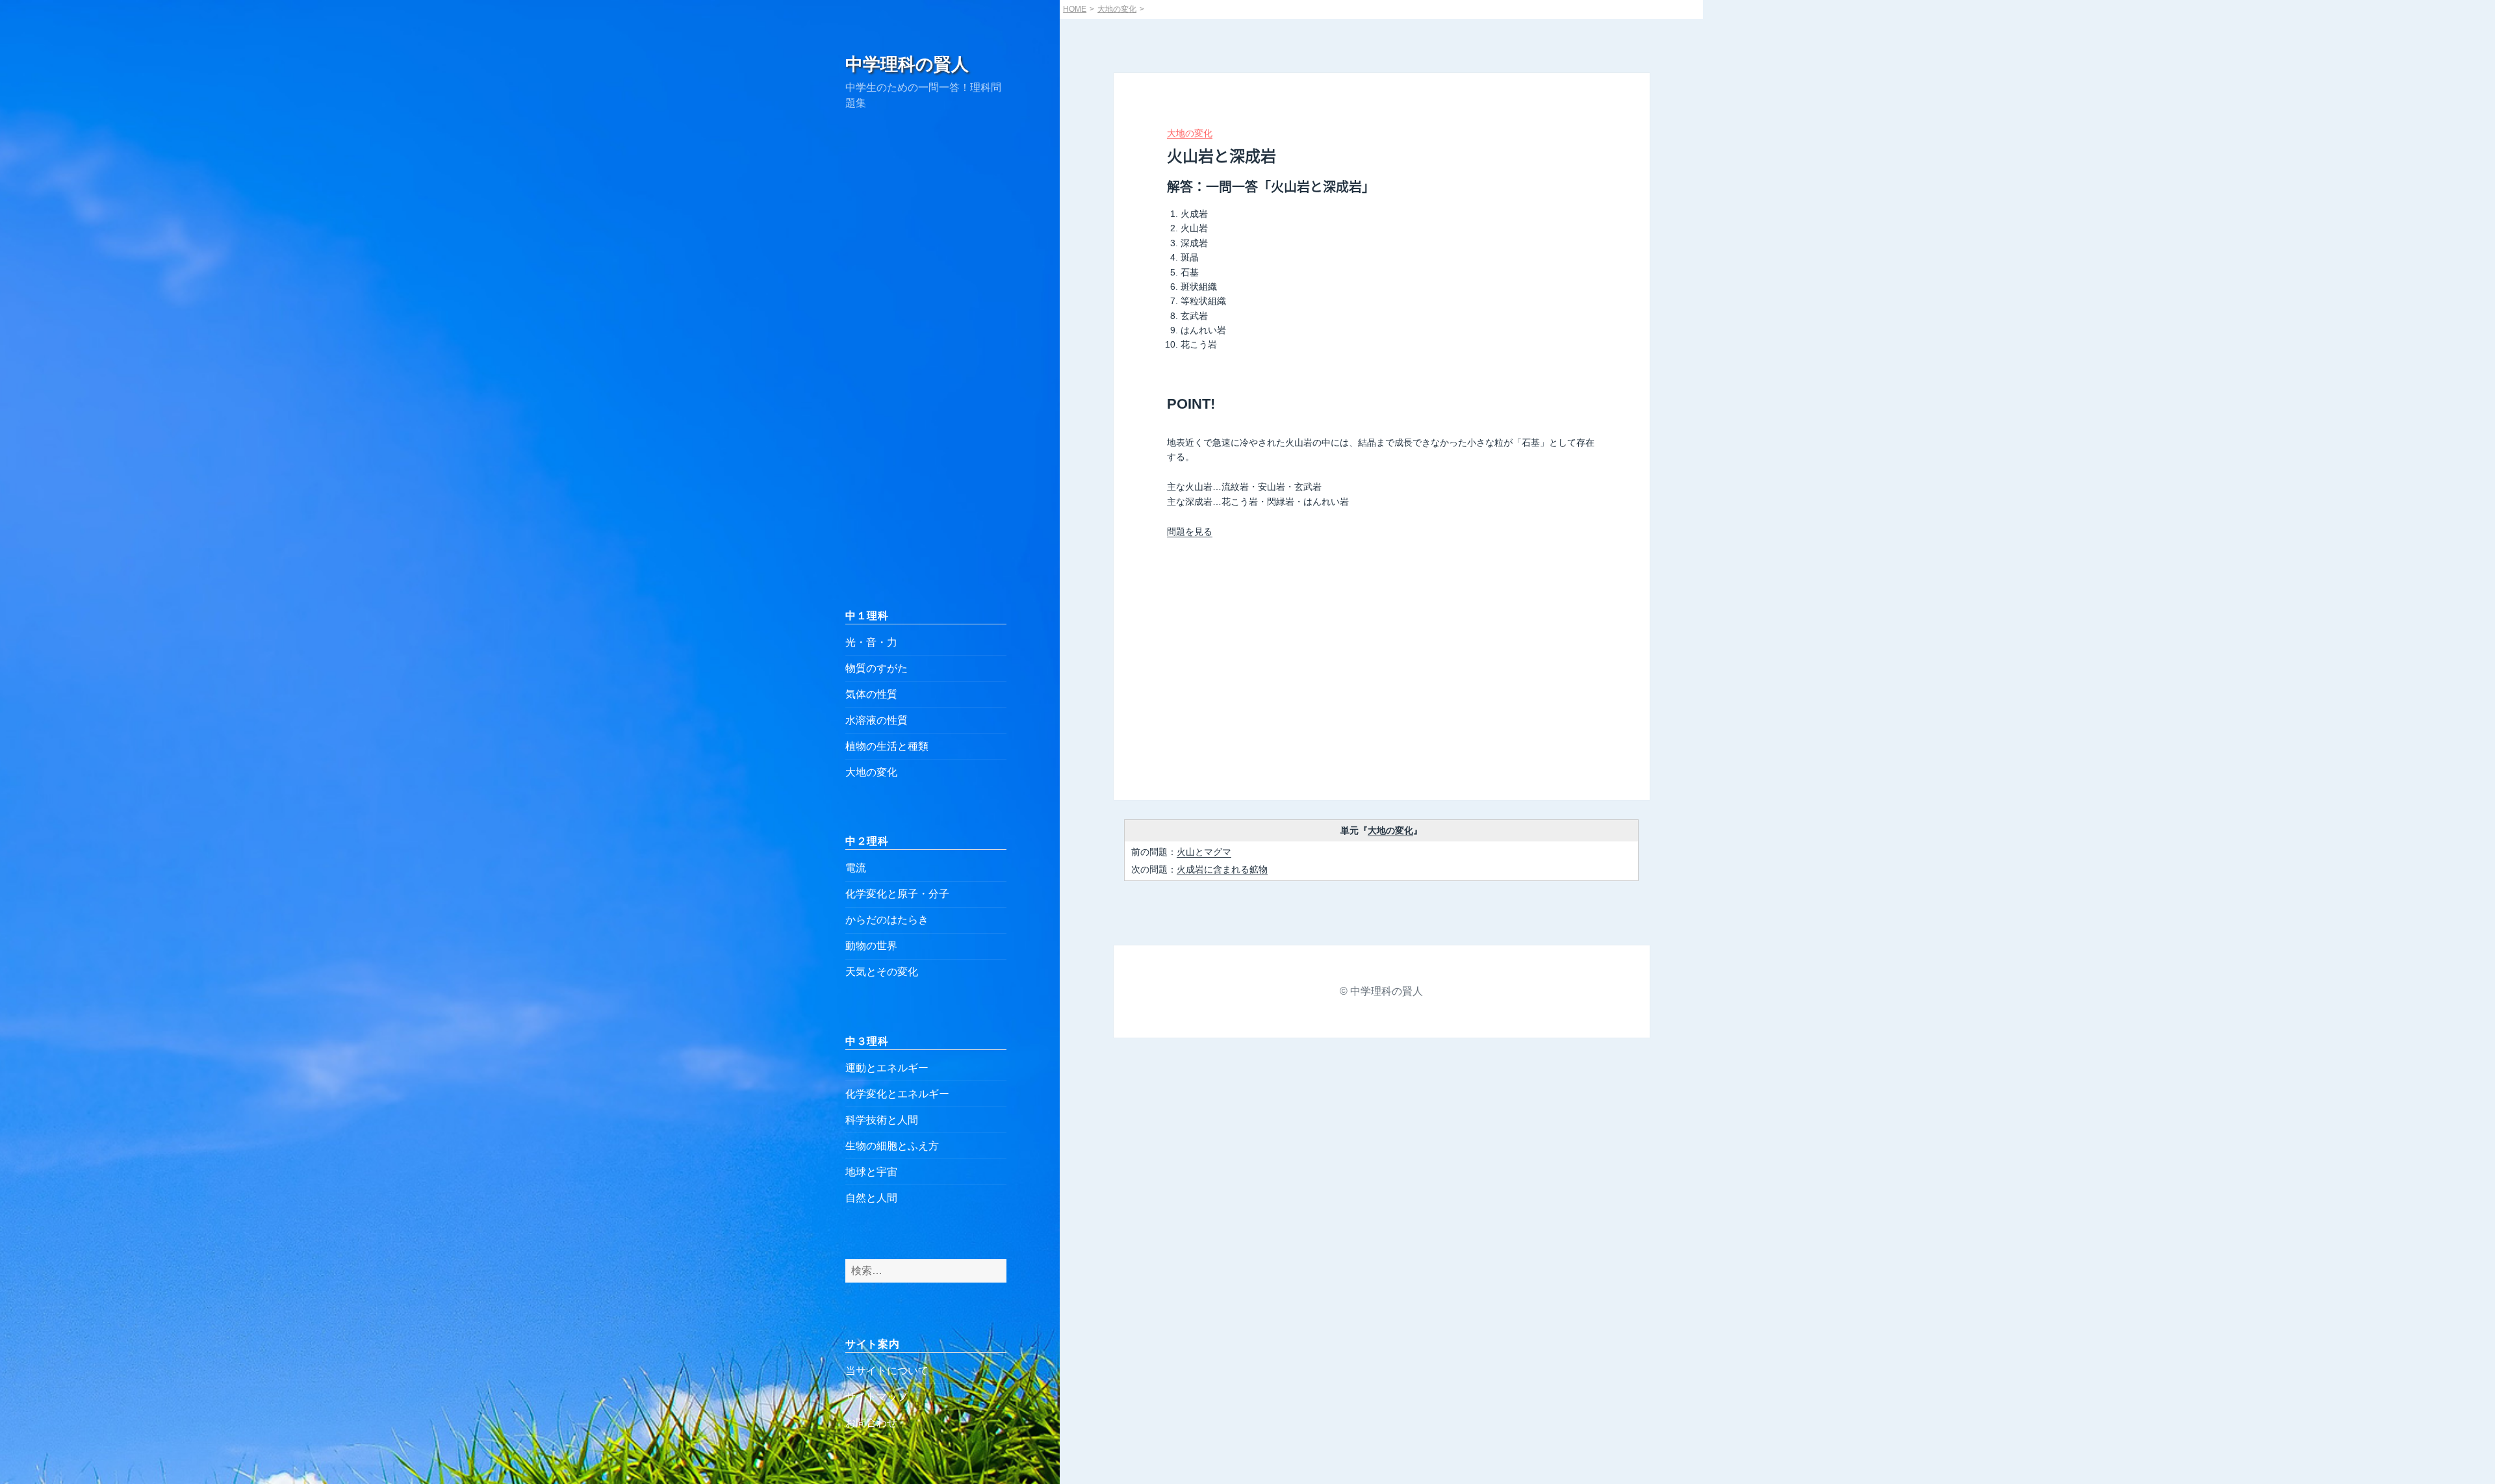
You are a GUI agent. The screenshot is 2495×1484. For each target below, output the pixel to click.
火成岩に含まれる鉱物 (1222, 869)
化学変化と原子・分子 (897, 894)
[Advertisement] (926, 359)
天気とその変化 (882, 972)
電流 (856, 868)
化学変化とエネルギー (897, 1094)
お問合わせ (871, 1423)
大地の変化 (871, 772)
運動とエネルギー (887, 1068)
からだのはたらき (887, 920)
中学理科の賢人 (907, 64)
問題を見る (1190, 531)
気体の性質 (871, 694)
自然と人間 (871, 1198)
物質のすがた (876, 668)
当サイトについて (887, 1371)
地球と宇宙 (871, 1172)
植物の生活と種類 (887, 746)
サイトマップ (876, 1397)
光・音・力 (871, 642)
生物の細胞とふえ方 (892, 1146)
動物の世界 (871, 946)
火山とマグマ (1204, 852)
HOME (1075, 9)
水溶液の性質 (876, 720)
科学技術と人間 (882, 1120)
